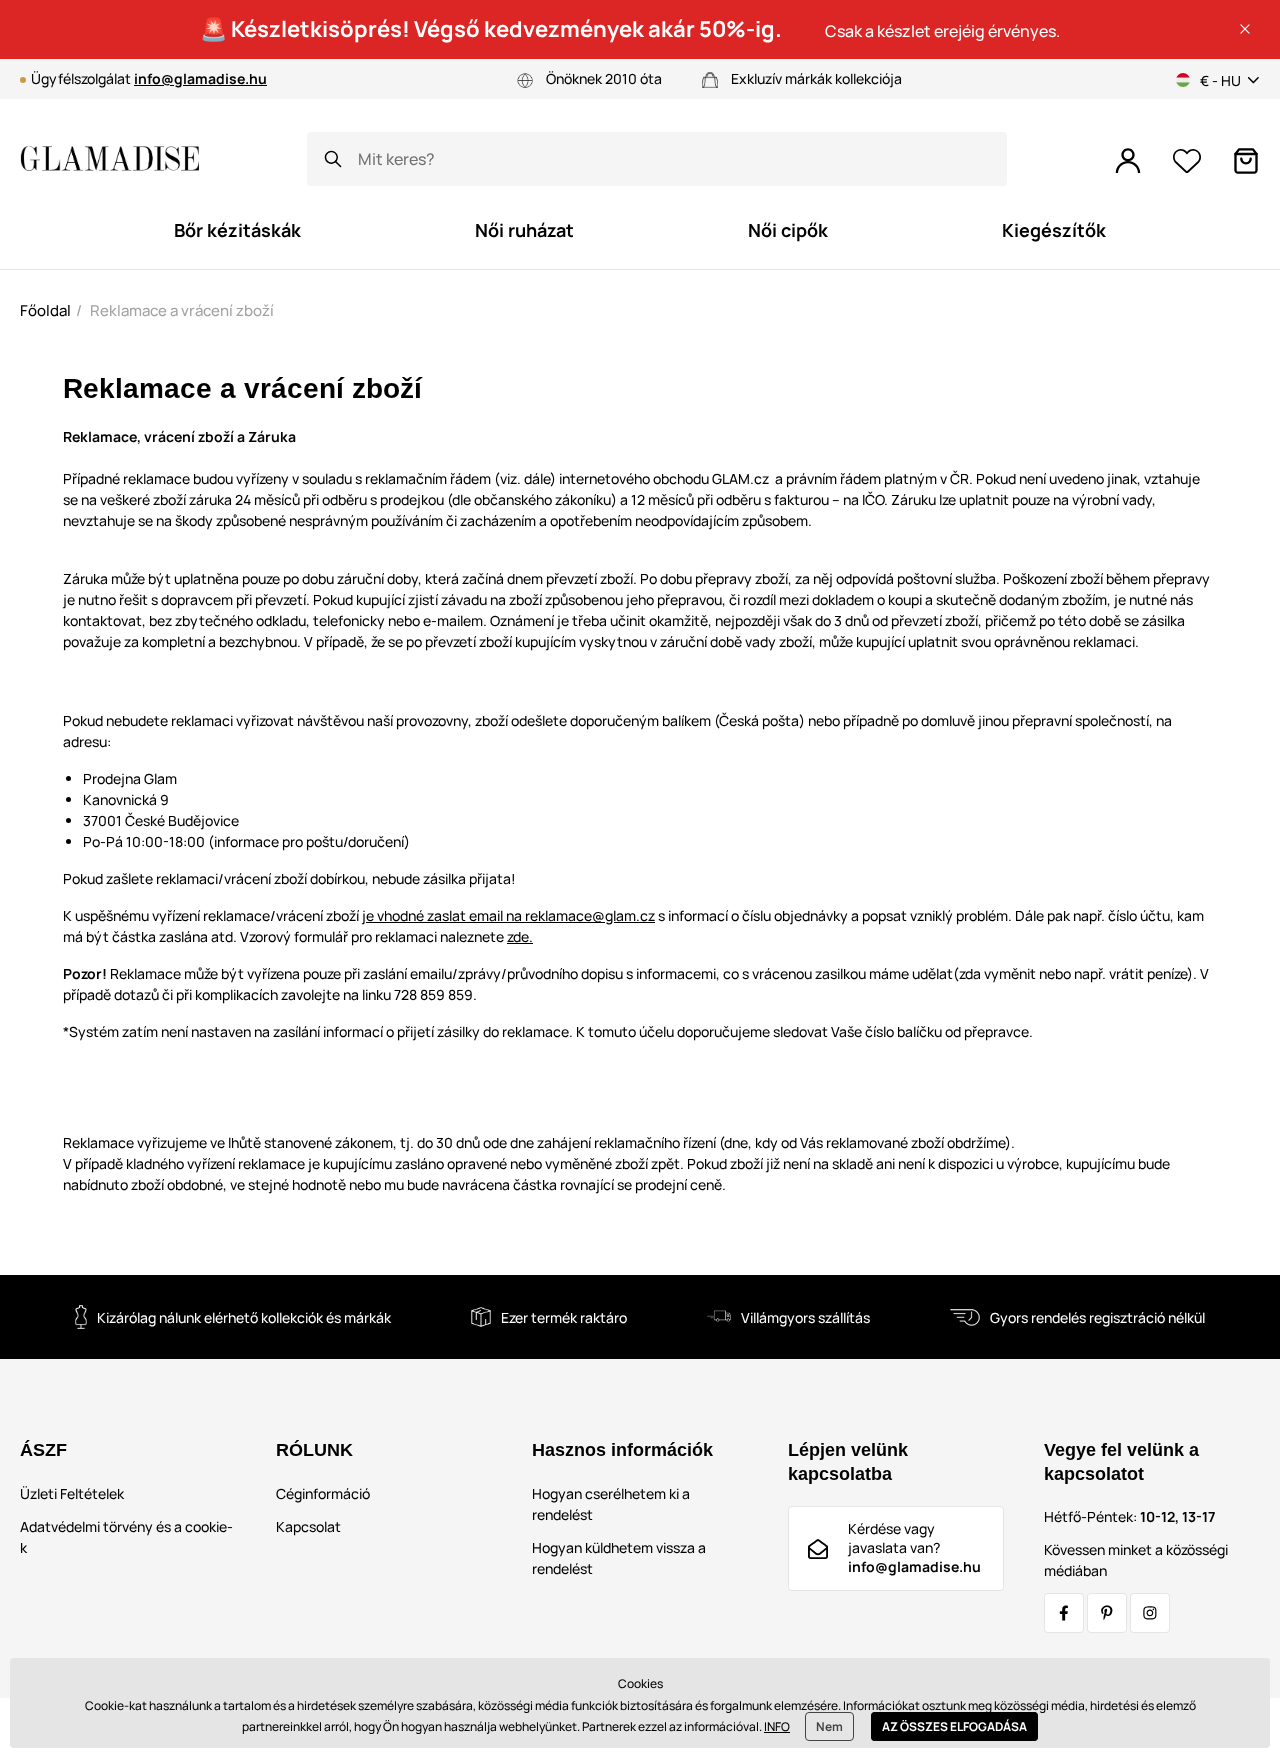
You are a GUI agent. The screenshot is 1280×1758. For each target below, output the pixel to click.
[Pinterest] (1107, 1613)
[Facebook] (1064, 1613)
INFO (777, 1726)
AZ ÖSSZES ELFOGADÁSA (954, 1726)
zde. (520, 936)
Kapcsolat (308, 1526)
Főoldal (45, 310)
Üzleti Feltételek (72, 1493)
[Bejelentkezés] (1128, 161)
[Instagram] (1150, 1613)
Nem (829, 1726)
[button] (1245, 29)
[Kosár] (1246, 161)
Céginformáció (323, 1493)
